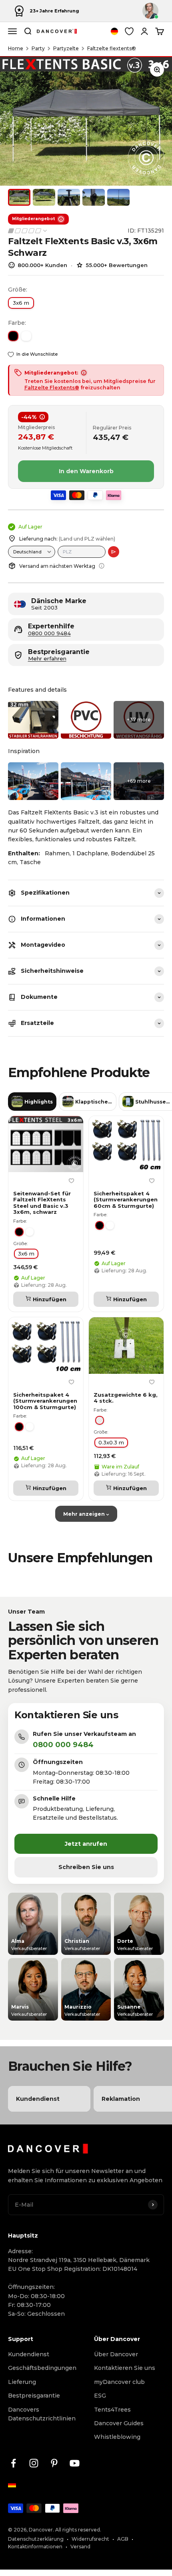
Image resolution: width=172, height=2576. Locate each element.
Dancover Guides (119, 2423)
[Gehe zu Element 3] (69, 197)
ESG (100, 2396)
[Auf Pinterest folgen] (54, 2463)
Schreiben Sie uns (86, 1867)
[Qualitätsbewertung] (28, 231)
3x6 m (21, 303)
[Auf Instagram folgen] (34, 2463)
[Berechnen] (114, 552)
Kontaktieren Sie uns (125, 2368)
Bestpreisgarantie (34, 2396)
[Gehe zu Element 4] (94, 197)
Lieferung (22, 2382)
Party (38, 48)
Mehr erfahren (47, 659)
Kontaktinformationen (35, 2547)
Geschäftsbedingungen (42, 2368)
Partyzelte (66, 48)
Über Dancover (116, 2354)
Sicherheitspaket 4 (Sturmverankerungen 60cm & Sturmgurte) (126, 1199)
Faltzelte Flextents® (52, 388)
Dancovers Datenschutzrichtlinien (42, 2414)
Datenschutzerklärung (36, 2539)
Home (16, 48)
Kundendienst (29, 2354)
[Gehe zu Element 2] (44, 197)
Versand (80, 2547)
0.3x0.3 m (111, 1442)
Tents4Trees (112, 2410)
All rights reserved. (78, 2530)
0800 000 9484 (49, 633)
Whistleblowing (117, 2437)
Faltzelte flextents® (112, 48)
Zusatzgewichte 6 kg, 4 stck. (126, 1398)
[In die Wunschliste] (71, 1181)
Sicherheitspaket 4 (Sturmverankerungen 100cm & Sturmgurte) (45, 1401)
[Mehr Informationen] (102, 566)
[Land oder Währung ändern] (114, 31)
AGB (123, 2539)
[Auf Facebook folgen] (13, 2463)
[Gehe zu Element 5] (118, 197)
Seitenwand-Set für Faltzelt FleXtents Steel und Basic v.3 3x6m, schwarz (42, 1203)
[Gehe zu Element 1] (19, 197)
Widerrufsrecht (90, 2539)
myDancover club (119, 2382)
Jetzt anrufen (86, 1844)
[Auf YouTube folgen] (75, 2463)
